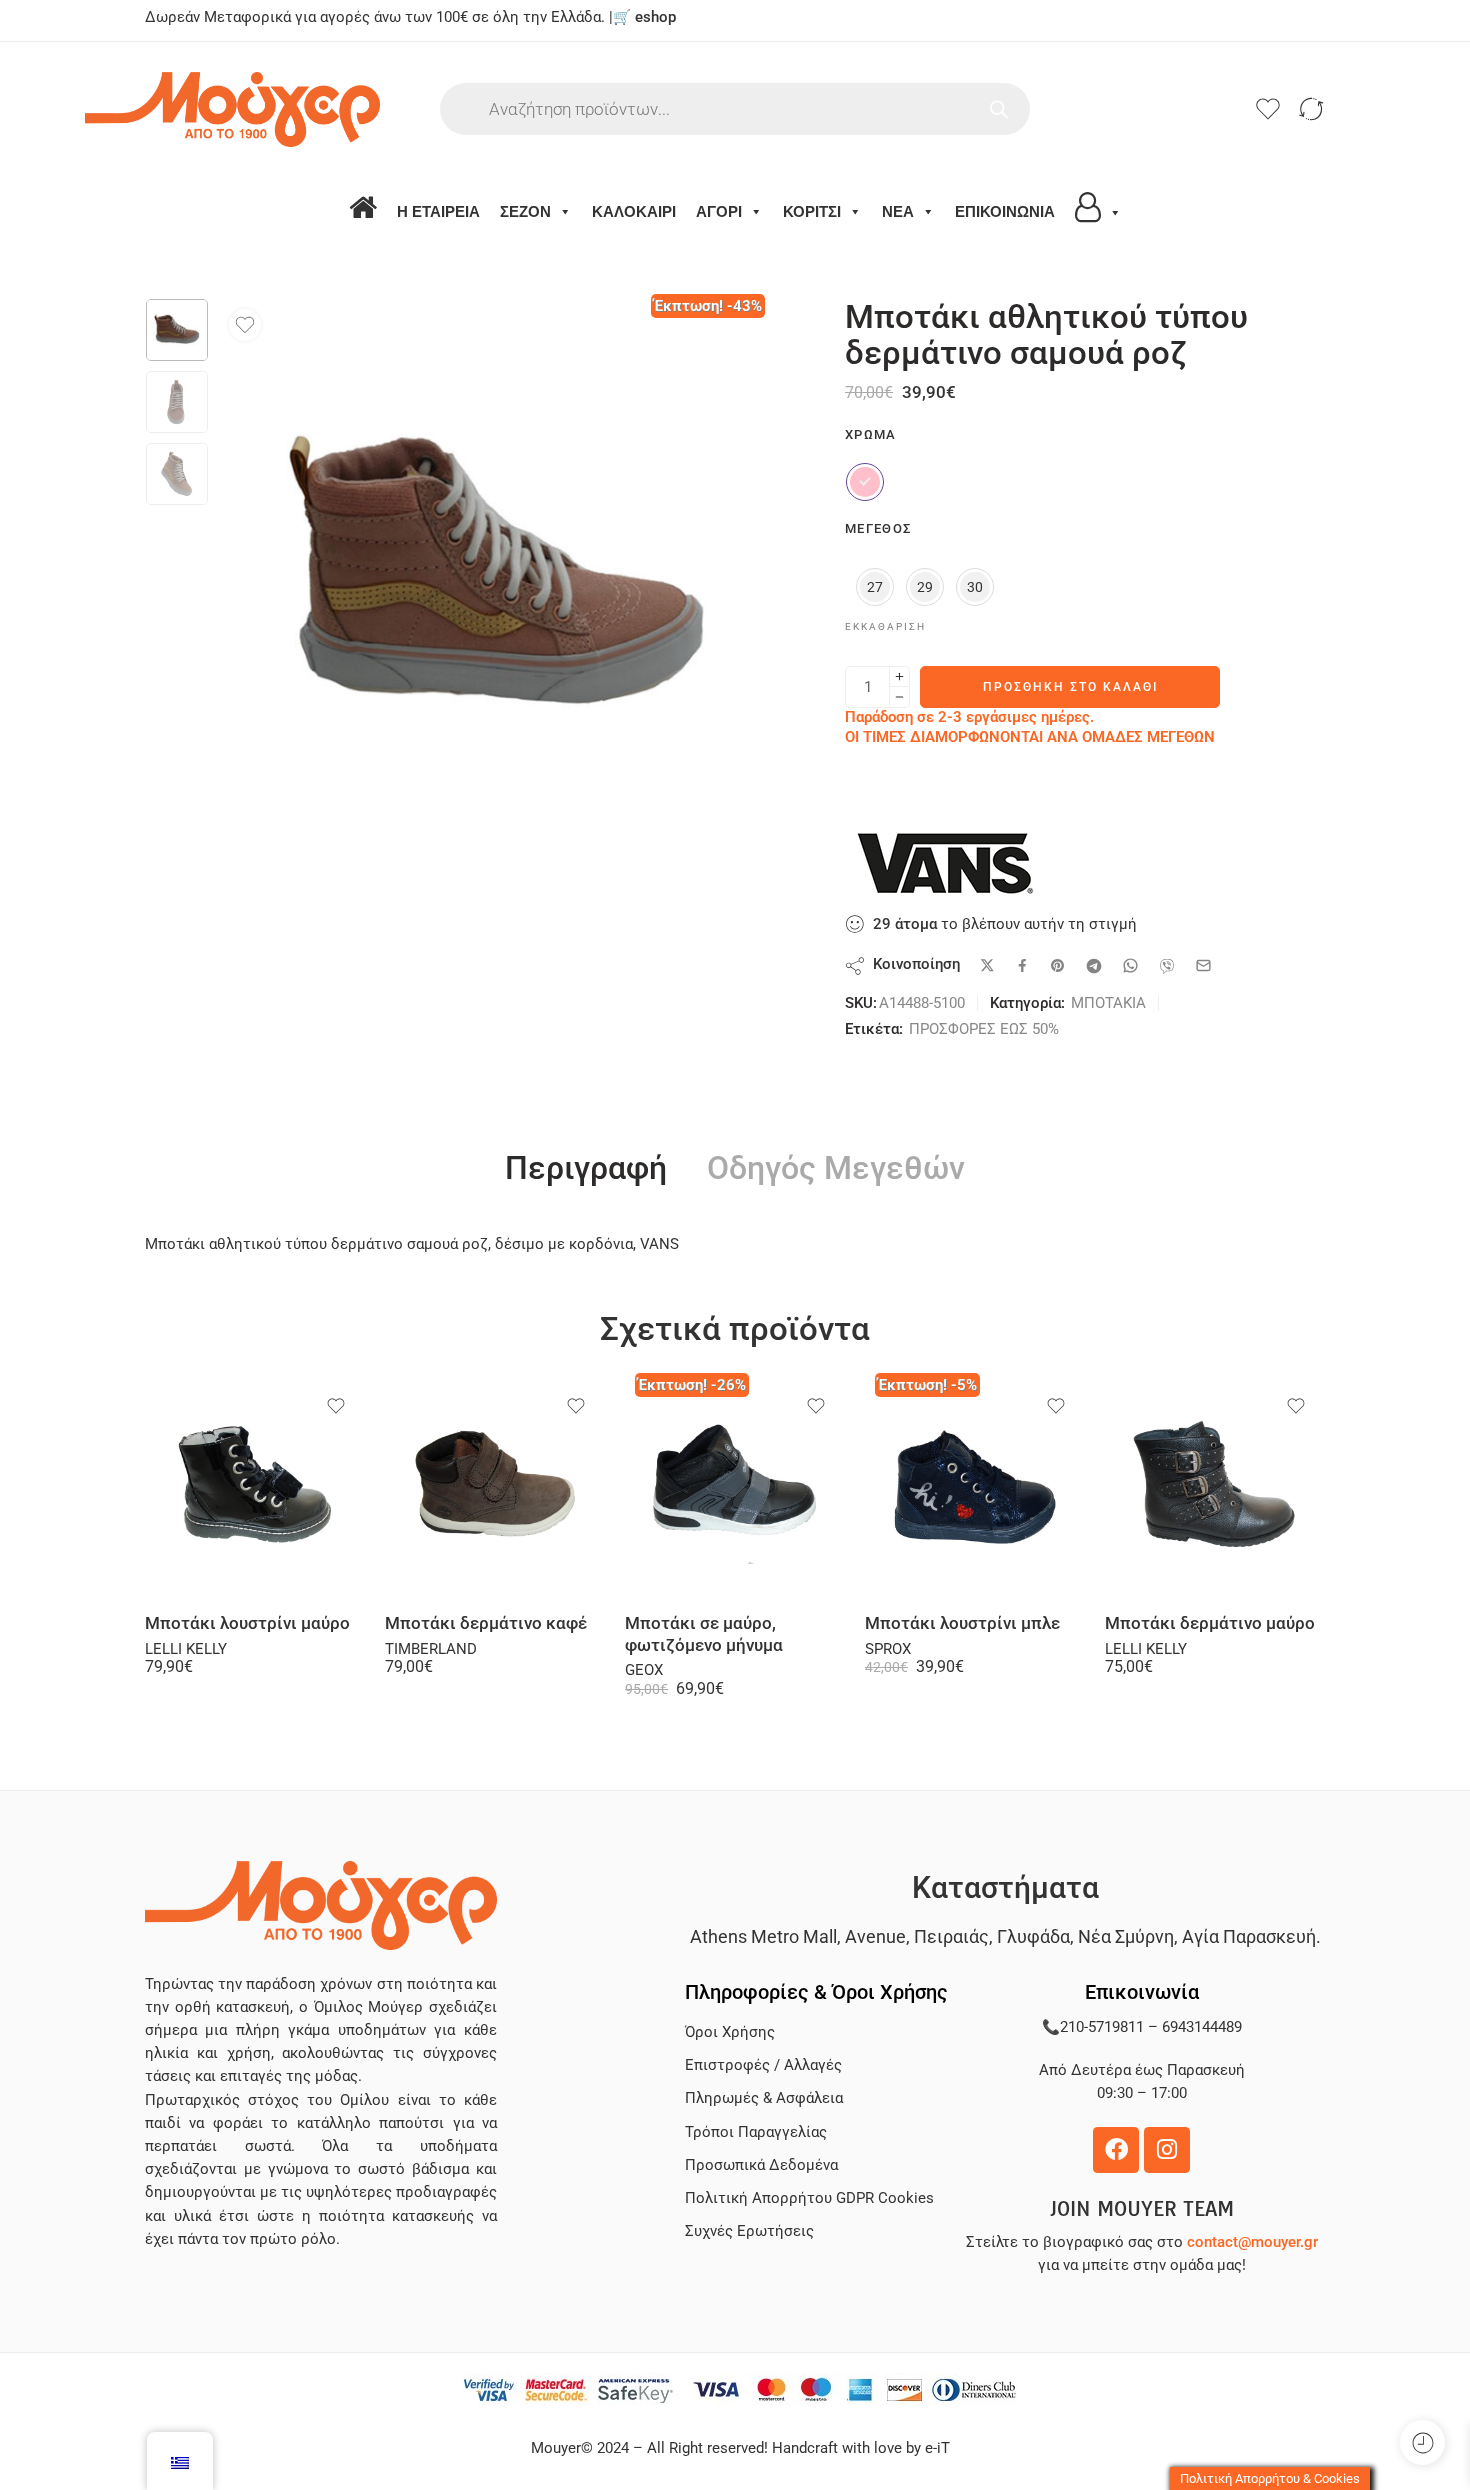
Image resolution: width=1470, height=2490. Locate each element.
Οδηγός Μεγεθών (836, 1169)
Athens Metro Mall (763, 1936)
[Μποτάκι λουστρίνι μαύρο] (255, 1488)
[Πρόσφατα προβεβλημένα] (1422, 2442)
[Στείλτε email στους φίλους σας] (1203, 965)
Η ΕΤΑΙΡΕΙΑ (438, 211)
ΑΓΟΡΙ (719, 211)
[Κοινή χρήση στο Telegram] (1094, 966)
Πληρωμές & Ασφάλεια (764, 2098)
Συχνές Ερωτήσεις (749, 2231)
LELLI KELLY (186, 1649)
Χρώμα (871, 434)
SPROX (888, 1649)
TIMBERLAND (431, 1649)
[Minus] (899, 697)
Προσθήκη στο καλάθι (1070, 687)
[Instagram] (1167, 2150)
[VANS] (945, 863)
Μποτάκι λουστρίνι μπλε (962, 1623)
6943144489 (1202, 2027)
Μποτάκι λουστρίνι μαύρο (247, 1623)
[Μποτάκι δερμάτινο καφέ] (495, 1488)
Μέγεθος (878, 528)
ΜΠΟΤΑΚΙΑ (1108, 1003)
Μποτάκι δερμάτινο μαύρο (1210, 1623)
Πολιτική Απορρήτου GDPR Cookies (809, 2198)
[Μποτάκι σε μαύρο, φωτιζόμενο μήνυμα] (735, 1488)
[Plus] (899, 676)
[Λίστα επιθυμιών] (245, 325)
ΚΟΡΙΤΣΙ (812, 211)
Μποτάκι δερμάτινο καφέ (486, 1623)
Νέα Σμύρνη (1126, 1936)
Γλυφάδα (1033, 1936)
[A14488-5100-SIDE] (177, 330)
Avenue (875, 1936)
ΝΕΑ (898, 211)
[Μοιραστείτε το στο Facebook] (1022, 965)
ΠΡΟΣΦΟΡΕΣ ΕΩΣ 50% (984, 1029)
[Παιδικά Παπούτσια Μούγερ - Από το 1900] (292, 109)
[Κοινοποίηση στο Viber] (1167, 966)
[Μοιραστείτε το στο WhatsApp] (1130, 965)
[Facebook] (1116, 2150)
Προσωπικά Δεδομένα (761, 2165)
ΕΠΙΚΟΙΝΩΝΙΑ (1005, 211)
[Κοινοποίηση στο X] (987, 965)
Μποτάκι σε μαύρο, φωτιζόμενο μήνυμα (704, 1634)
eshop (655, 17)
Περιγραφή (586, 1169)
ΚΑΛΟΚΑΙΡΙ (634, 211)
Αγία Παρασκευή (1249, 1936)
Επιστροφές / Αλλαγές (763, 2065)
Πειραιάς (951, 1936)
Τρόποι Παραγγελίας (756, 2132)
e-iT (935, 2448)
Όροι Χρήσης (730, 2032)
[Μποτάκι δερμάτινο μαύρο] (1215, 1488)
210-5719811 (1102, 2027)
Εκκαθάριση (885, 626)
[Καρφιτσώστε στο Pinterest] (1058, 966)
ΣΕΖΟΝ (525, 211)
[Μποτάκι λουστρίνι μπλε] (975, 1488)
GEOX (644, 1670)
